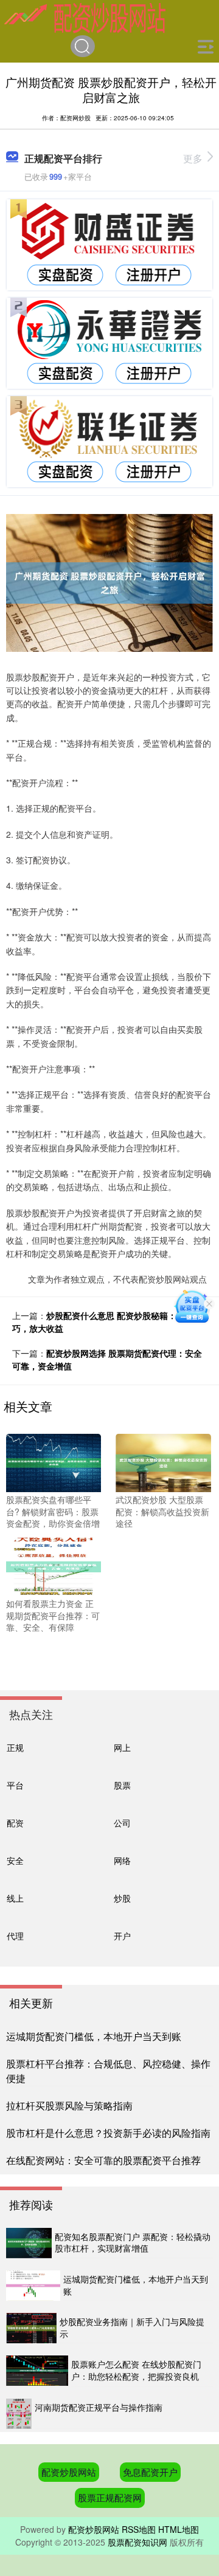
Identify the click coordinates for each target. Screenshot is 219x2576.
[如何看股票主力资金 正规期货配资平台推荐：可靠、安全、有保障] (54, 1566)
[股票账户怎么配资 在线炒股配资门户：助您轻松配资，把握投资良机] (37, 2371)
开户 (122, 1935)
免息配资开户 (150, 2472)
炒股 (122, 1898)
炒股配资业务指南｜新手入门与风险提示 (132, 2328)
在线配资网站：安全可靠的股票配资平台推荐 (103, 2160)
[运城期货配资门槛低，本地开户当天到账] (33, 2286)
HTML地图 (179, 2529)
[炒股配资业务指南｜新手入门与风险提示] (31, 2328)
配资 (15, 1822)
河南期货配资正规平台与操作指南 (99, 2407)
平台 (15, 1785)
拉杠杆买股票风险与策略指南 (69, 2105)
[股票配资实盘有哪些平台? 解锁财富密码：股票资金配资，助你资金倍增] (54, 1462)
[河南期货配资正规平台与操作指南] (19, 2414)
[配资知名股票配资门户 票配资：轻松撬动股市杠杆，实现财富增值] (29, 2243)
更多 (193, 158)
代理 (15, 1935)
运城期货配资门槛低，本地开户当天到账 (94, 2036)
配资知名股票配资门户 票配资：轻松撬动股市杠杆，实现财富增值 (133, 2242)
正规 (15, 1747)
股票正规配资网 (110, 2497)
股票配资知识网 (137, 2542)
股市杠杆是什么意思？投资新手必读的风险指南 (108, 2133)
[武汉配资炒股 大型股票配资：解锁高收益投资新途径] (163, 1462)
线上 (15, 1898)
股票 (122, 1785)
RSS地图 (139, 2529)
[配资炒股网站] (85, 17)
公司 (122, 1822)
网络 (122, 1860)
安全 (15, 1860)
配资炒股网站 (69, 2472)
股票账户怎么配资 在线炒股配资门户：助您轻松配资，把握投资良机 (136, 2370)
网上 (122, 1747)
